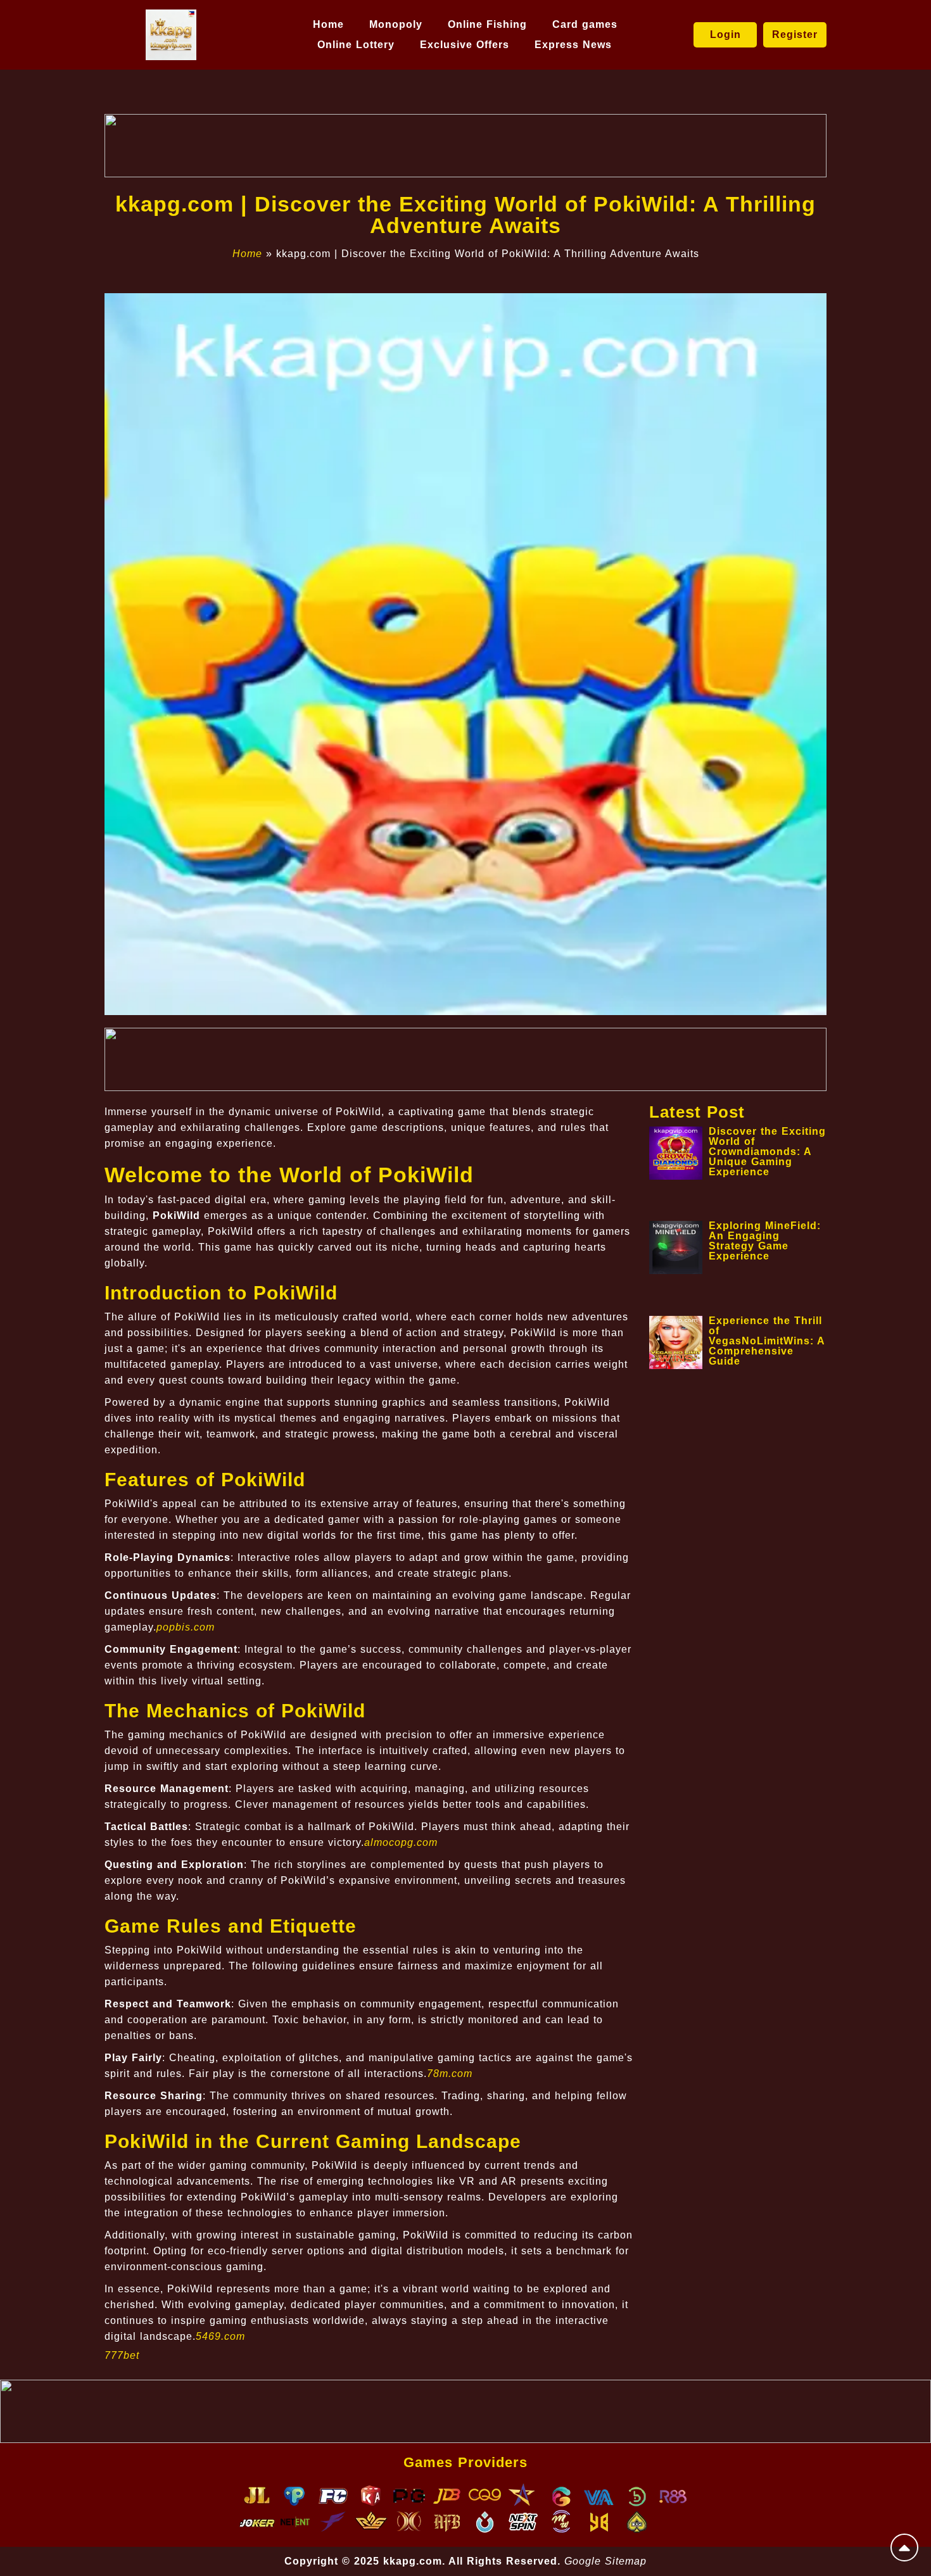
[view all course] (904, 2548)
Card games (585, 24)
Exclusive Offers (465, 45)
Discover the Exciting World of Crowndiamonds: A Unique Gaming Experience (767, 1152)
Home (328, 24)
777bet (122, 2355)
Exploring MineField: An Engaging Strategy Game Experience (765, 1241)
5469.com (220, 2336)
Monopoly (396, 24)
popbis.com (186, 1627)
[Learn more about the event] (465, 146)
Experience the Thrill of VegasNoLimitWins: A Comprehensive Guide (767, 1341)
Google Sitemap (605, 2561)
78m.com (450, 2074)
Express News (573, 45)
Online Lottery (356, 45)
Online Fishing (487, 24)
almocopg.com (401, 1842)
